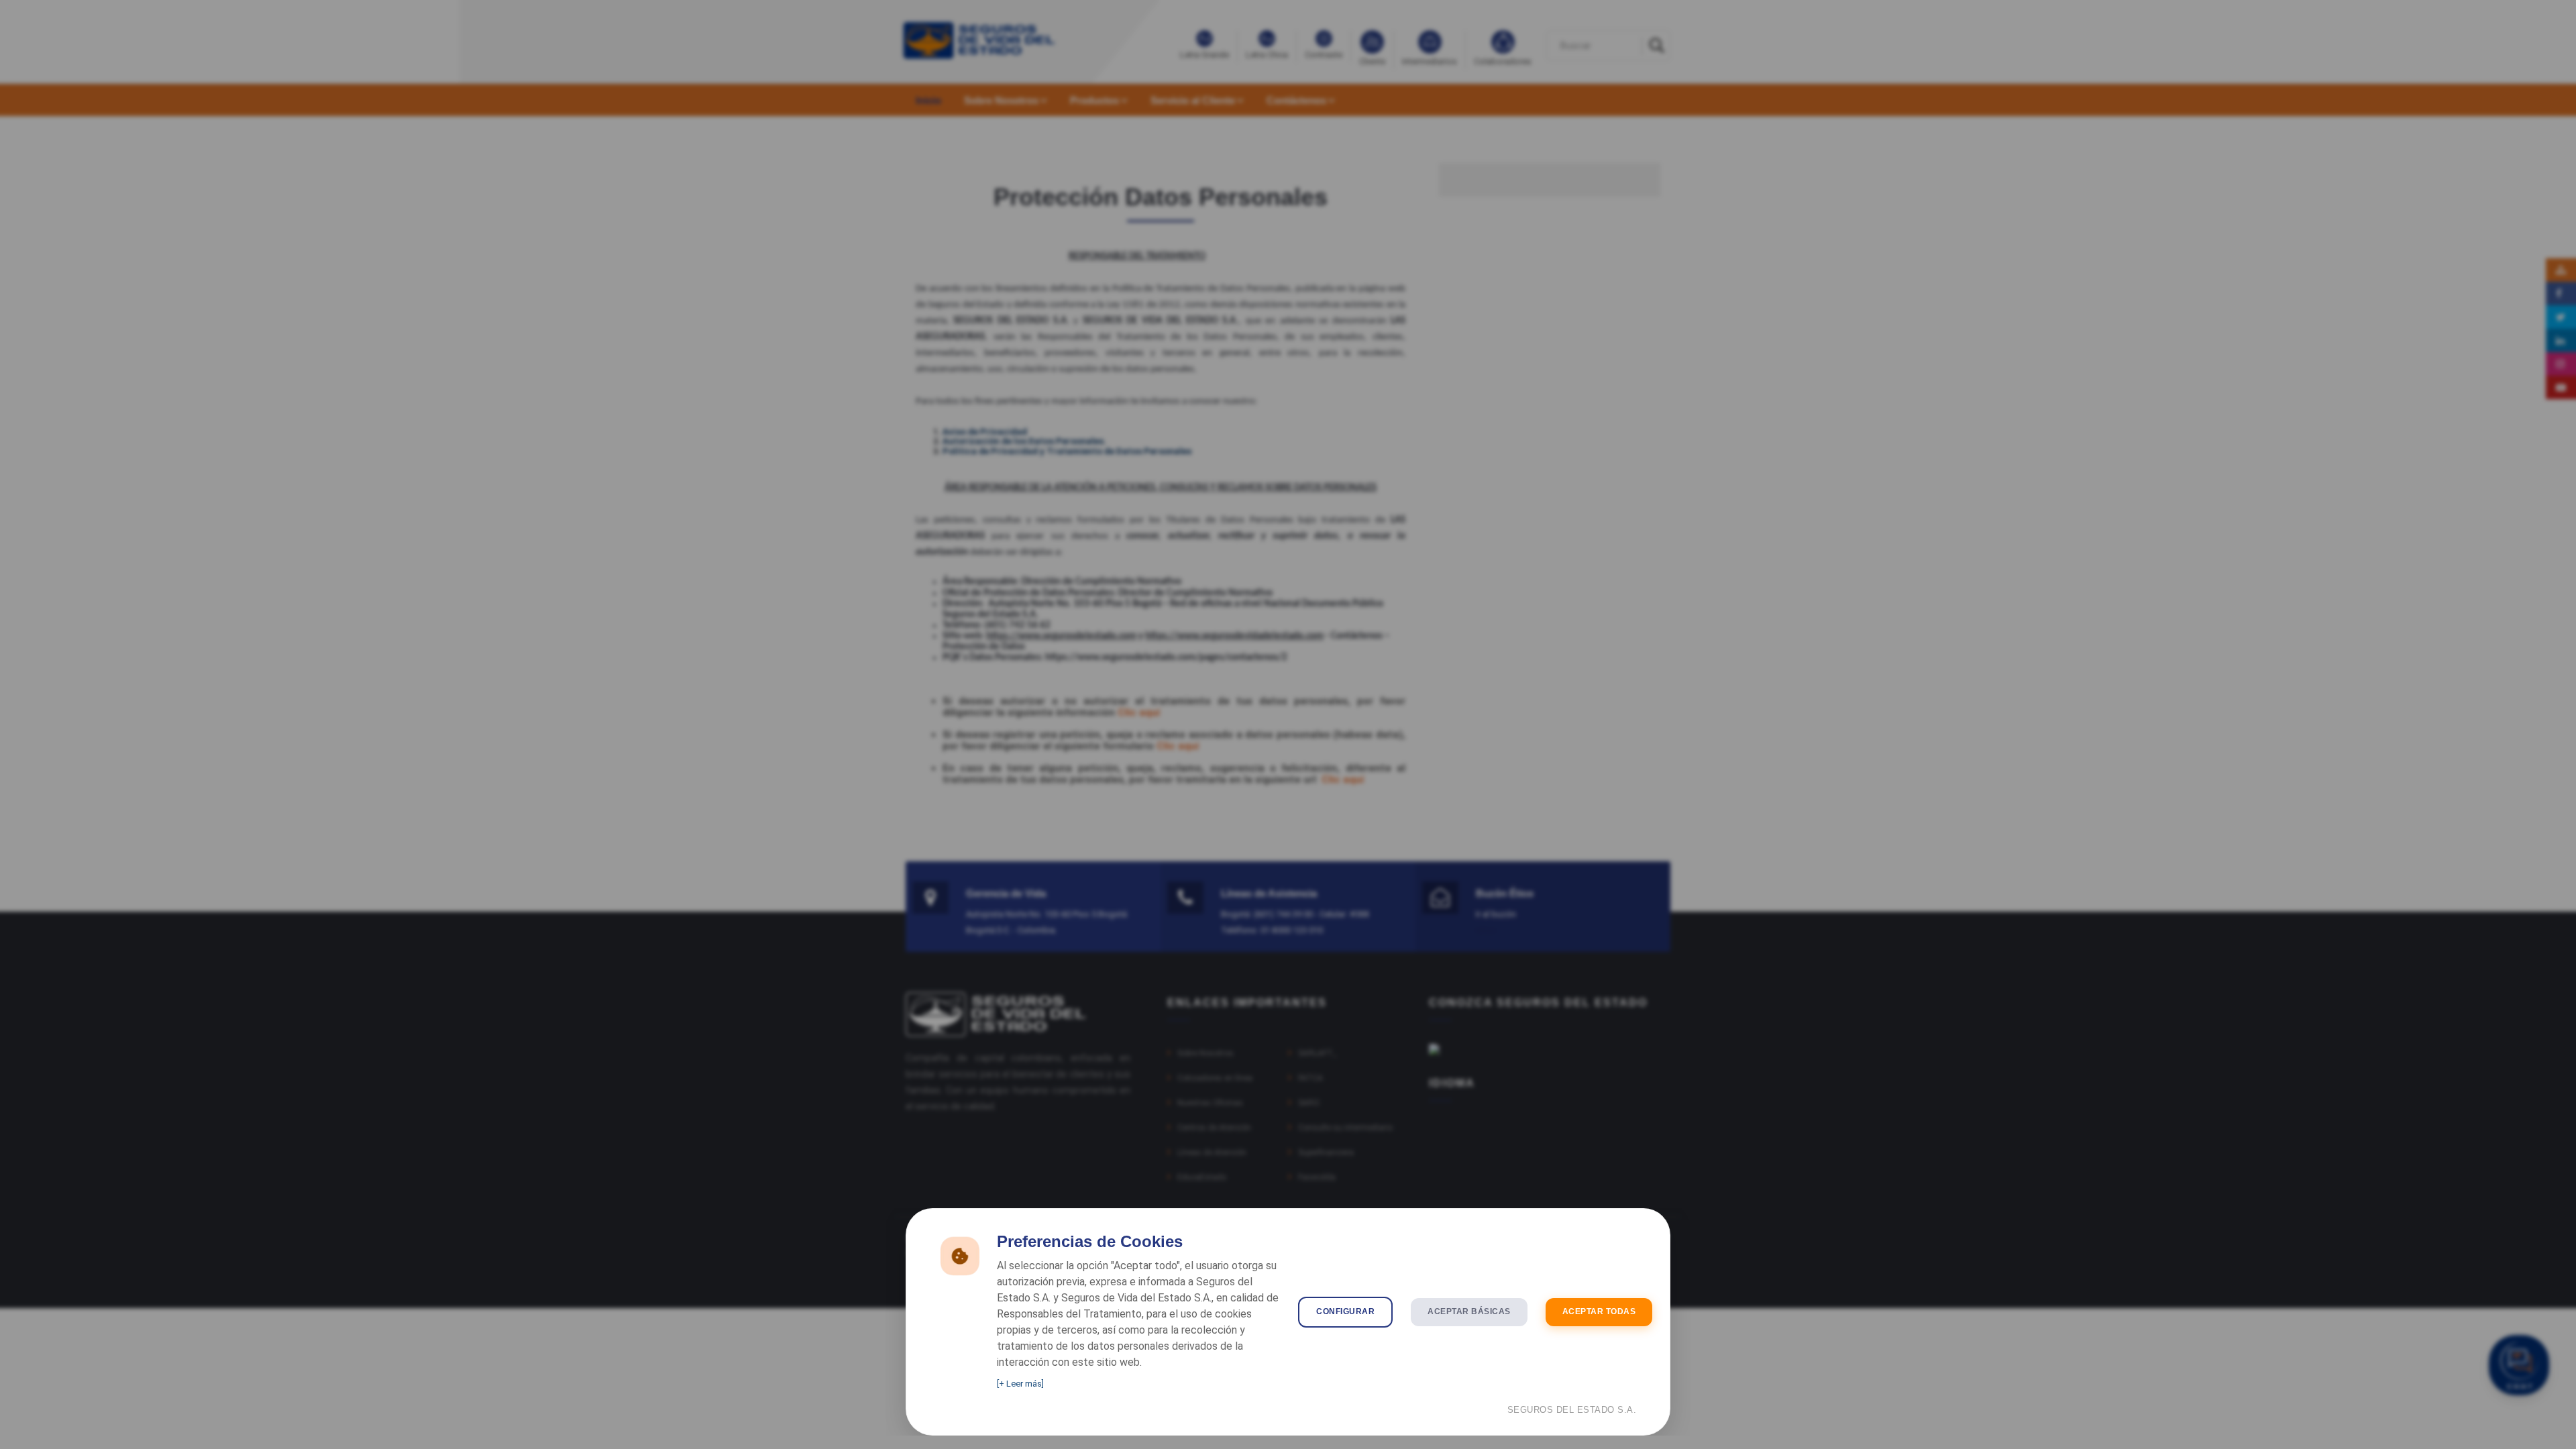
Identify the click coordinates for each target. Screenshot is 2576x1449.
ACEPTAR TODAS (1599, 1311)
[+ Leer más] (1020, 1384)
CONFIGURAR (1345, 1311)
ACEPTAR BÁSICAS (1469, 1311)
